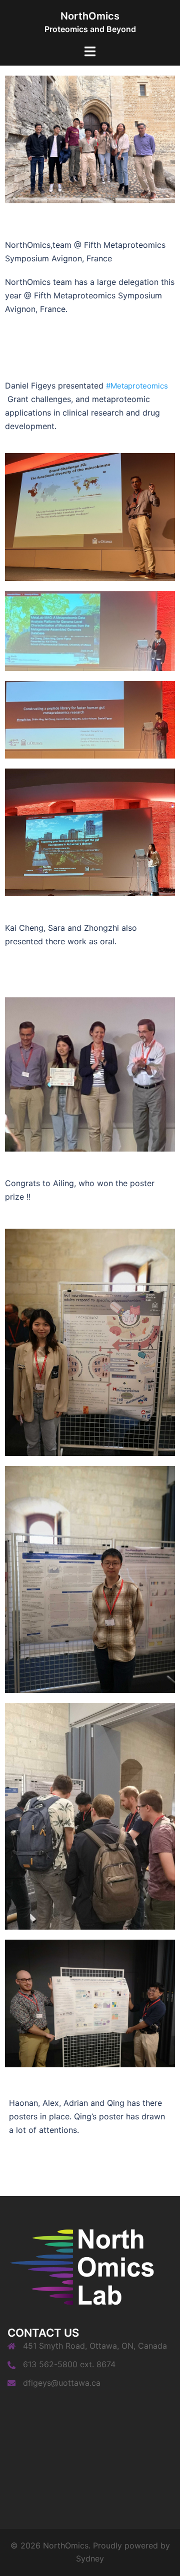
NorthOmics (90, 16)
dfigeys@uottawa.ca (62, 2383)
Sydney (90, 2558)
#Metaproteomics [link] (137, 386)
